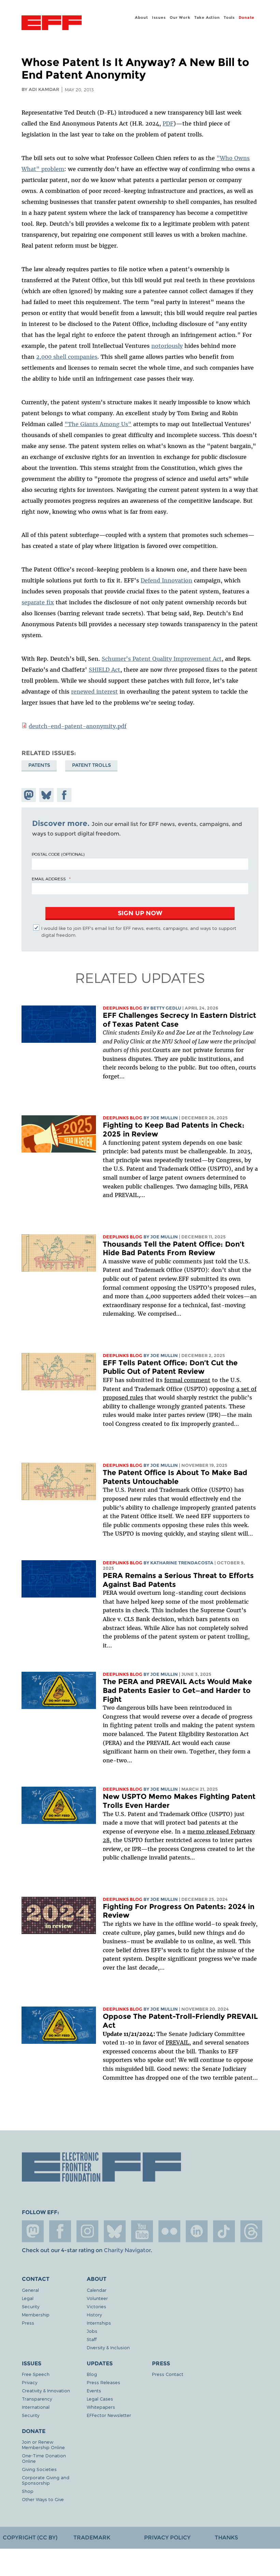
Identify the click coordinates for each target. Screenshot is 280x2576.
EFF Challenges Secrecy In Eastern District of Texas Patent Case (179, 1020)
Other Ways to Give (43, 2499)
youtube (142, 2231)
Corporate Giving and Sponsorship (46, 2480)
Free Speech (36, 2374)
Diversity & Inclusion (108, 2347)
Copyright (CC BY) (30, 2538)
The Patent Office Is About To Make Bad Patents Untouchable (175, 1477)
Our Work (180, 17)
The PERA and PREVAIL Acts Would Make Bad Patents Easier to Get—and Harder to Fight (177, 1690)
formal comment (187, 1380)
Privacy (30, 2382)
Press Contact (168, 2374)
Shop (28, 2491)
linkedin (197, 2231)
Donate (247, 17)
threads (251, 2231)
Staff (92, 2339)
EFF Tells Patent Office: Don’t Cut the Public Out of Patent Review (170, 1367)
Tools (229, 17)
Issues (159, 17)
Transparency (37, 2399)
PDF (168, 123)
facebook (60, 2231)
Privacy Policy (167, 2538)
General (30, 2290)
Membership (36, 2315)
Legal (28, 2298)
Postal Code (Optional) (58, 854)
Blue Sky (115, 2231)
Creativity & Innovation (46, 2390)
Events (94, 2390)
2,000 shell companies (67, 357)
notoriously (167, 346)
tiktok (224, 2231)
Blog (92, 2374)
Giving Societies (39, 2469)
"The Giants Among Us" (98, 424)
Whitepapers (101, 2407)
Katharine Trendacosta (182, 1563)
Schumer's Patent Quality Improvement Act (162, 659)
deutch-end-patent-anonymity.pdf (78, 726)
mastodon (33, 2231)
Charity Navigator (127, 2250)
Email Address (49, 879)
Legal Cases (100, 2399)
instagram (87, 2231)
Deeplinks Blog (123, 1008)
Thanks (226, 2538)
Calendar (97, 2290)
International (36, 2407)
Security (31, 2306)
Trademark (92, 2538)
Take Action (207, 17)
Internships (99, 2323)
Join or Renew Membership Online (43, 2444)
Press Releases (103, 2382)
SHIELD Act (104, 670)
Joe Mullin (164, 1118)
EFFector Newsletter (109, 2415)
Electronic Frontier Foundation (52, 24)
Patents (39, 765)
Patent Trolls (92, 765)
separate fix (38, 602)
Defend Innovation (166, 580)
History (94, 2315)
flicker (169, 2231)
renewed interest (94, 692)
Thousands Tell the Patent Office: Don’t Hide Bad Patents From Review (174, 1248)
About (141, 17)
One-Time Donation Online (44, 2458)
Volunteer (97, 2298)
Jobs (92, 2331)
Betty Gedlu (166, 1008)
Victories (96, 2306)
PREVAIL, (178, 2042)
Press (28, 2323)
